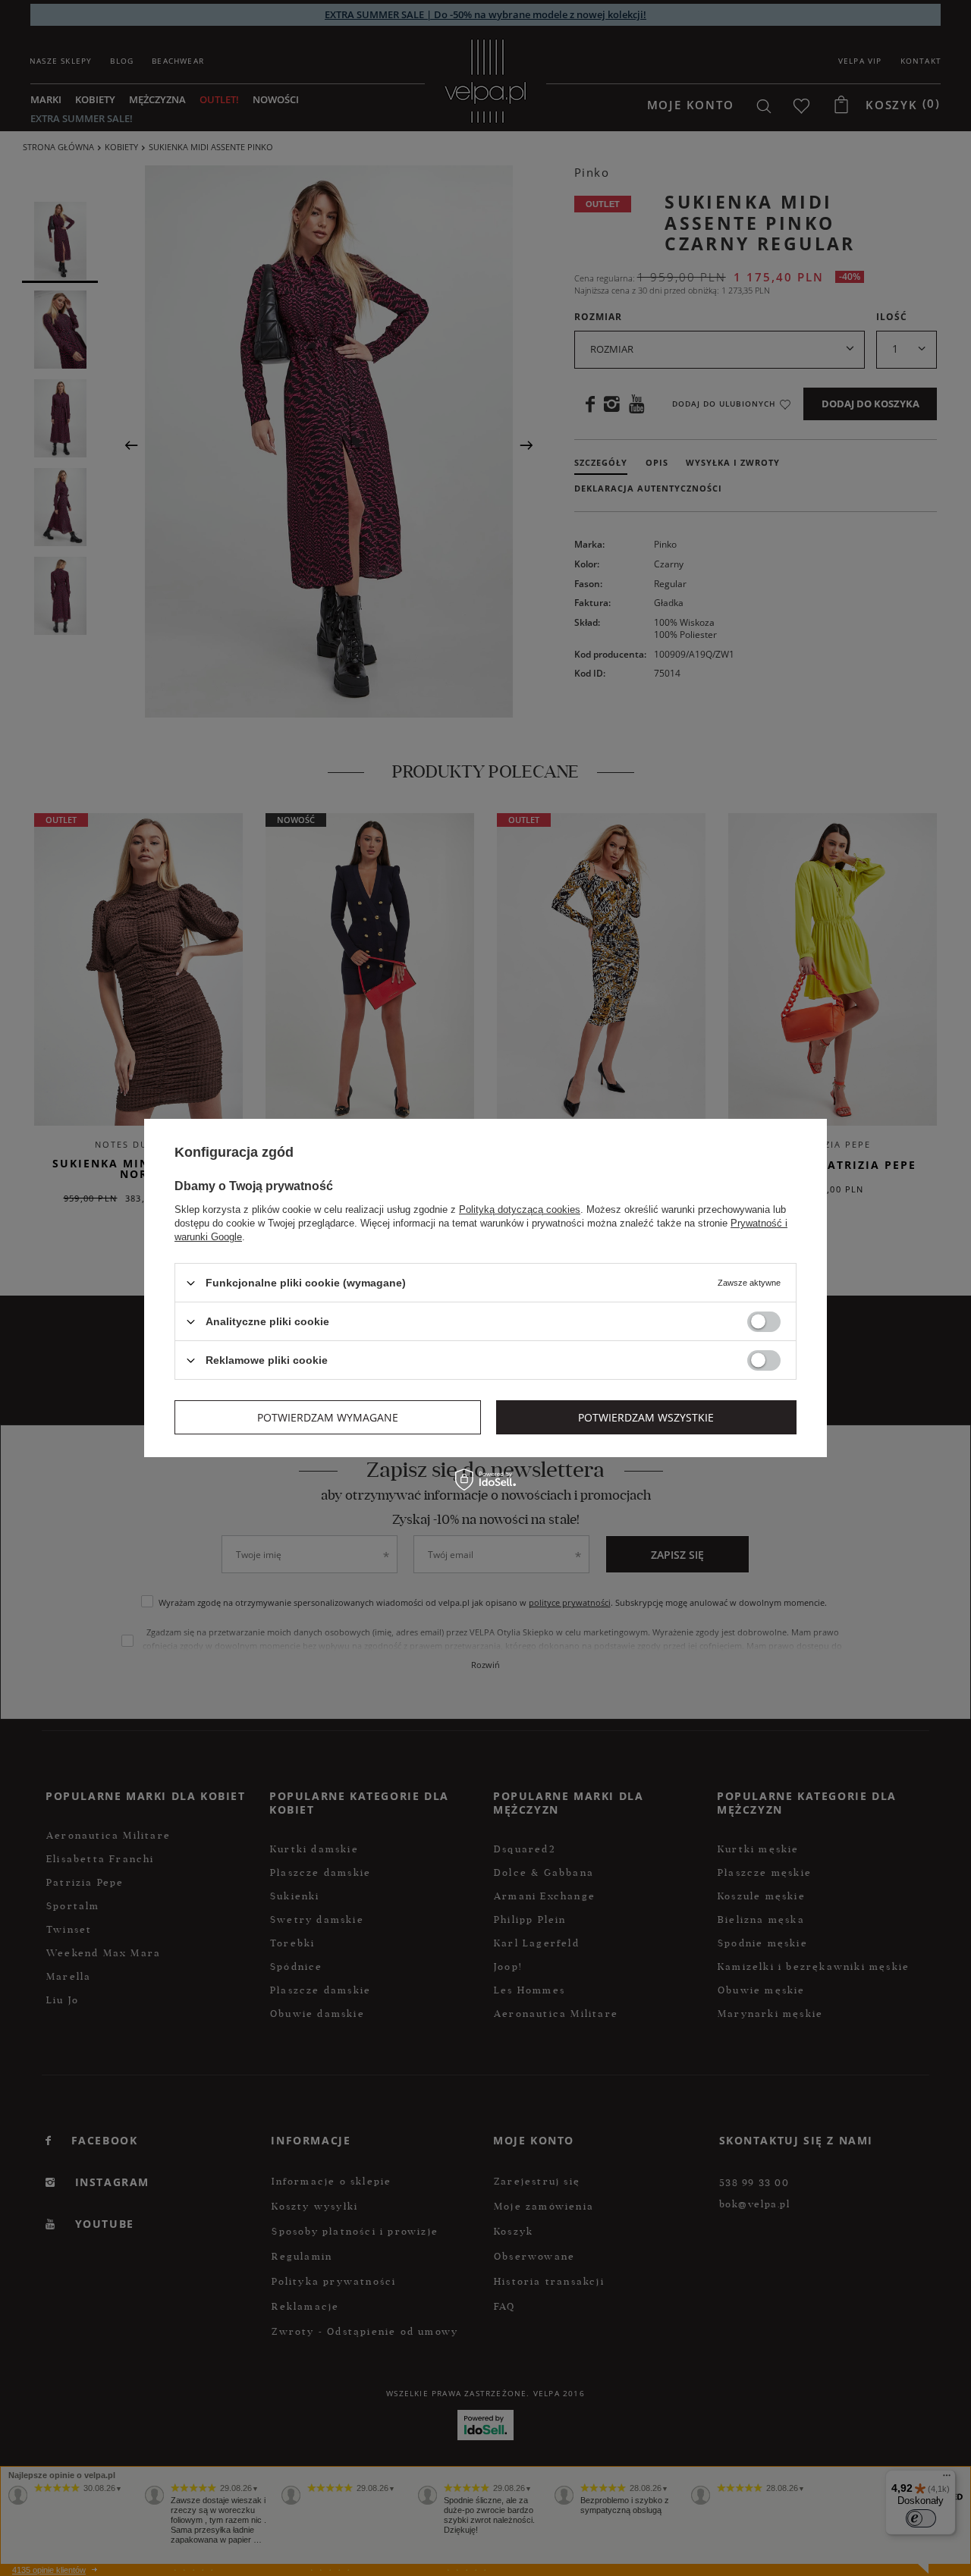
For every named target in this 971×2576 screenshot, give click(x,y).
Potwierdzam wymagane (328, 1417)
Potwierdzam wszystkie (646, 1417)
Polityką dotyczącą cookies (520, 1209)
